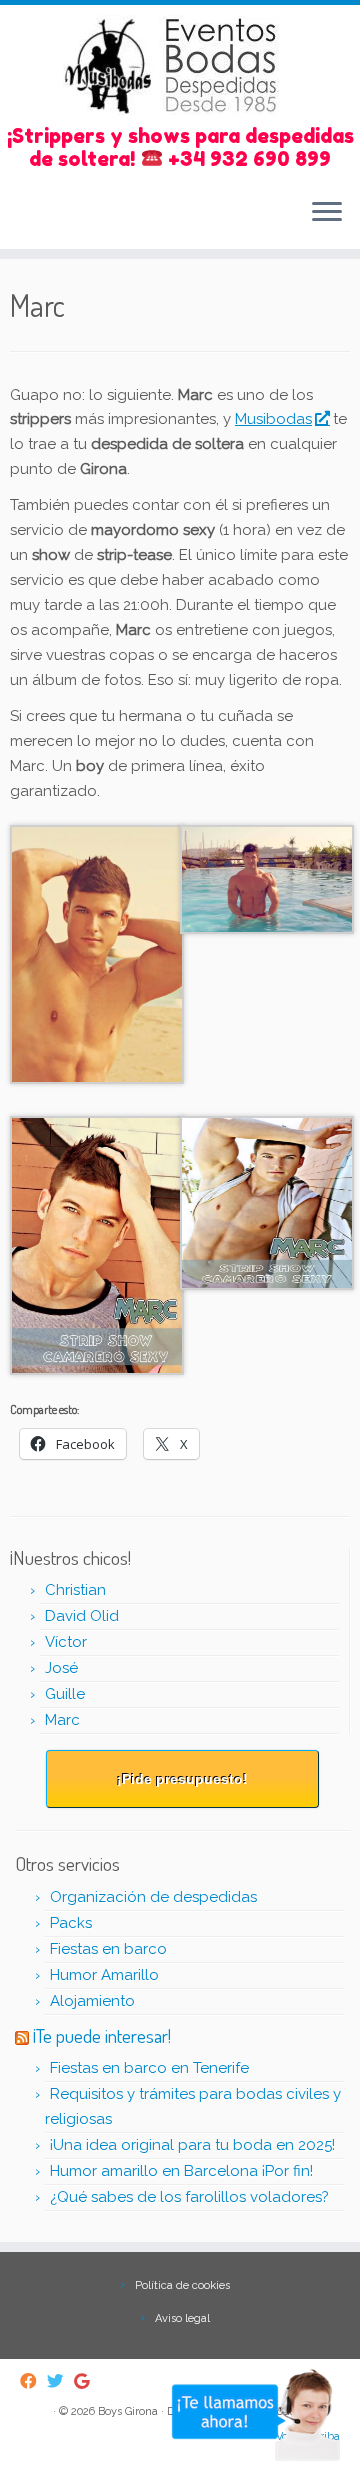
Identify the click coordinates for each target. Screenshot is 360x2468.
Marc (62, 1720)
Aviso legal (182, 2318)
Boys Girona (128, 2411)
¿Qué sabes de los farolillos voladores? (189, 2197)
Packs (71, 1923)
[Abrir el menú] (327, 213)
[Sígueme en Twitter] (60, 2381)
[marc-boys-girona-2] (97, 1244)
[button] (95, 954)
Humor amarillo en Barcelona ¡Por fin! (181, 2171)
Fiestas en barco (108, 1949)
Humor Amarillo (104, 1975)
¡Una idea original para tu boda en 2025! (192, 2145)
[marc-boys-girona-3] (267, 878)
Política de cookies (182, 2285)
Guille (65, 1694)
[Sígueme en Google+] (87, 2381)
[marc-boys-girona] (267, 1202)
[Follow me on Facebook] (33, 2381)
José (61, 1668)
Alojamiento (92, 2001)
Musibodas (273, 419)
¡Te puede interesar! (102, 2035)
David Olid (82, 1616)
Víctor (66, 1642)
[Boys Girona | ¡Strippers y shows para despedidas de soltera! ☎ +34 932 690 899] (180, 65)
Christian (75, 1590)
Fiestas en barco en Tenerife (149, 2068)
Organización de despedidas (153, 1897)
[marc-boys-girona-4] (97, 953)
